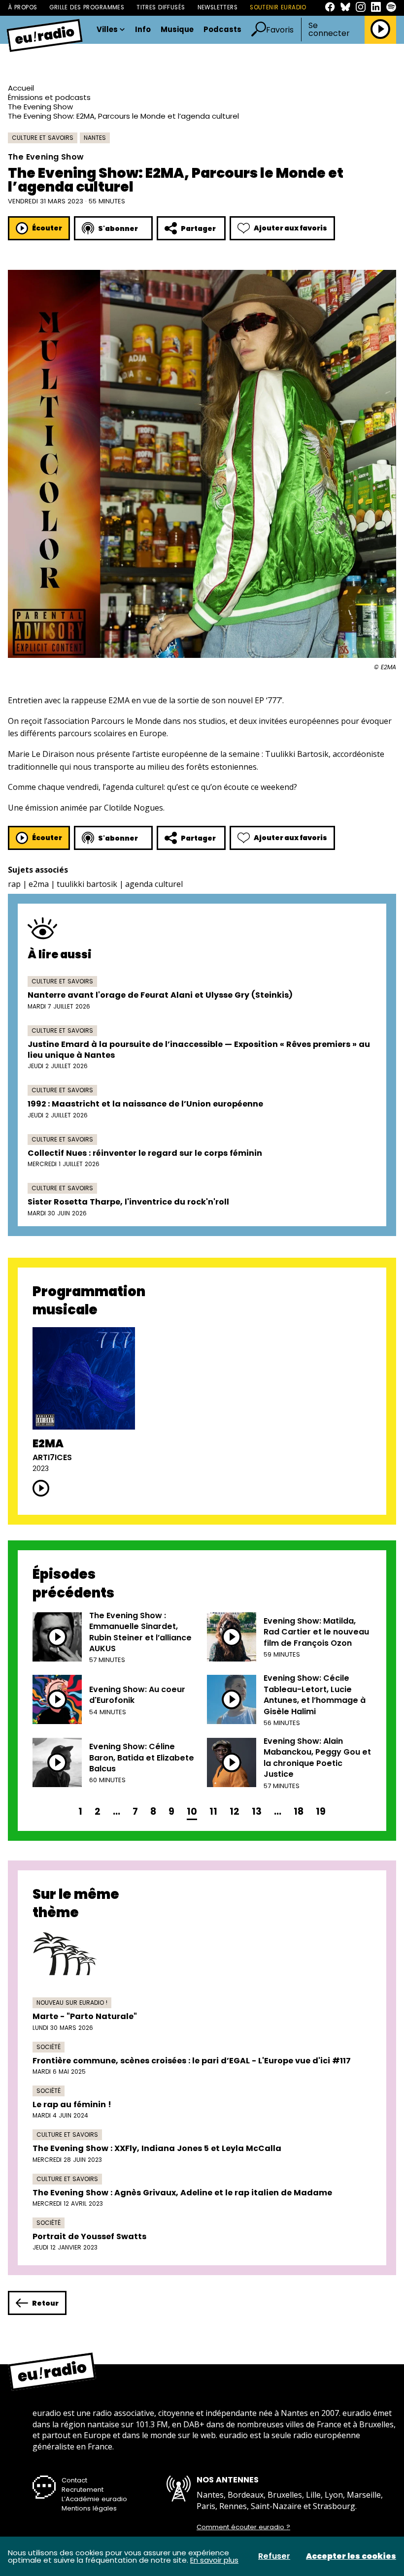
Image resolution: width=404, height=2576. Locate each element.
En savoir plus (214, 2560)
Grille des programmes (87, 7)
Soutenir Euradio (278, 7)
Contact (74, 2480)
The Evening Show (40, 107)
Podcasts (222, 30)
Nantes (95, 138)
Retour (45, 2303)
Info (143, 30)
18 (299, 1811)
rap (14, 884)
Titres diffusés (161, 7)
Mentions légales (89, 2508)
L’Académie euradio (94, 2499)
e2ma (39, 884)
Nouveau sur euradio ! (72, 2003)
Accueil (21, 88)
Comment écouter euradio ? (243, 2527)
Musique (177, 30)
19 (321, 1811)
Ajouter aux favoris (290, 228)
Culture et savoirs (43, 138)
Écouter (47, 228)
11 (213, 1811)
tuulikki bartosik (87, 884)
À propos (22, 7)
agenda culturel (154, 884)
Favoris (280, 30)
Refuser (274, 2556)
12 (235, 1811)
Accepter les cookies (351, 2556)
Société (49, 2047)
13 (257, 1811)
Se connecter (329, 30)
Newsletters (218, 7)
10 (192, 1811)
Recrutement (83, 2490)
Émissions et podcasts (49, 97)
